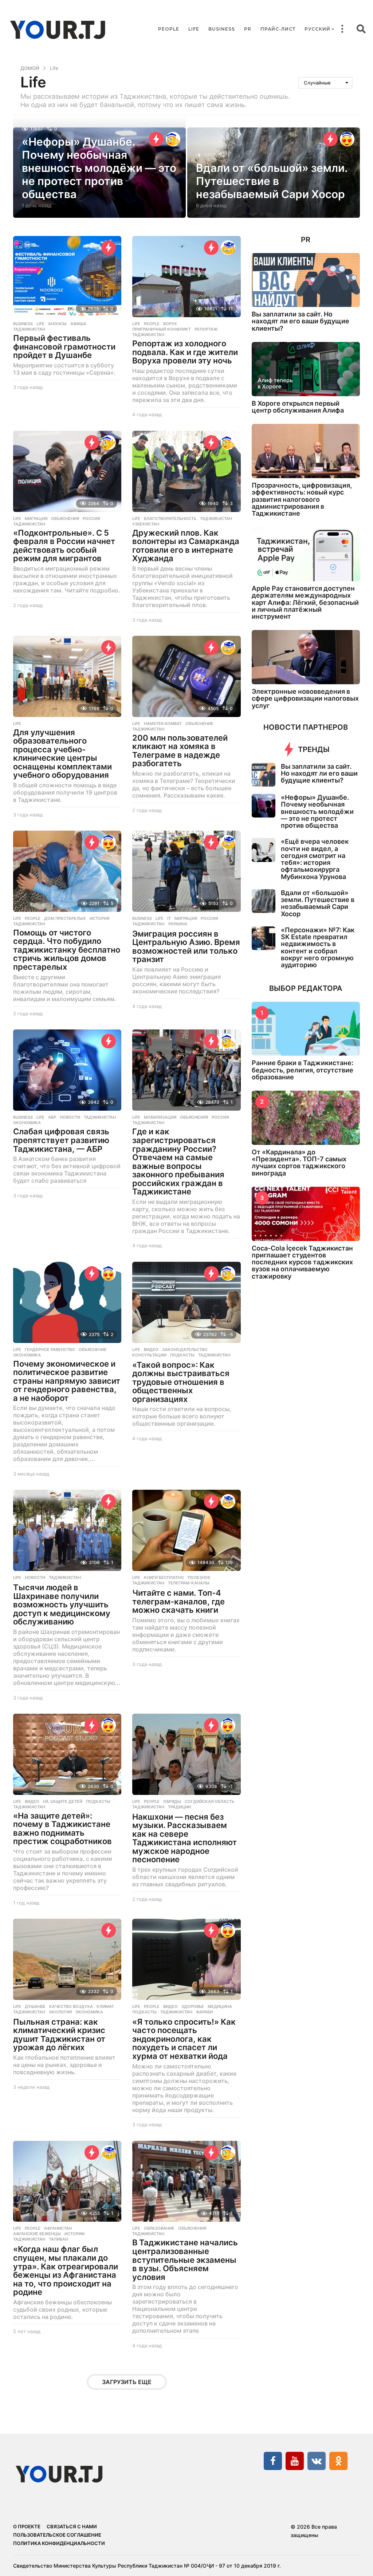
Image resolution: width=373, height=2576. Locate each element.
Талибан (58, 2239)
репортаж (206, 329)
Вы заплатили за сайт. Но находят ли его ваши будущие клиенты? (301, 321)
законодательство (185, 1350)
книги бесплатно (164, 1577)
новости (70, 1117)
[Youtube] (295, 2461)
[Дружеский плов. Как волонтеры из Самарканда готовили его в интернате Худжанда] (186, 471)
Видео (151, 1350)
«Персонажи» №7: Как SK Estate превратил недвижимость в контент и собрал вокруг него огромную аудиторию (318, 947)
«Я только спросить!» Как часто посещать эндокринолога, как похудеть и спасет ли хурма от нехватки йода (184, 2039)
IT (169, 918)
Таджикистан (29, 329)
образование (159, 2228)
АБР (52, 1117)
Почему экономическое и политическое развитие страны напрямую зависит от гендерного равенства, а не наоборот (67, 1381)
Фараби (204, 2012)
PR (248, 29)
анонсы (57, 324)
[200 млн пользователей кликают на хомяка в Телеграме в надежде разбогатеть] (186, 676)
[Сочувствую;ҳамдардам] (228, 248)
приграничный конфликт (162, 329)
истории (74, 2234)
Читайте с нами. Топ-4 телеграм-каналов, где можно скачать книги (178, 1601)
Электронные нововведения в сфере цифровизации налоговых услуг (305, 698)
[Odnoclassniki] (338, 2461)
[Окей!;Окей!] (109, 442)
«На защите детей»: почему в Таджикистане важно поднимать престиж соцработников (62, 1829)
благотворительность (170, 519)
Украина (178, 924)
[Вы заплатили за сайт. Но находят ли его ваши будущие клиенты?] (306, 280)
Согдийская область (209, 1801)
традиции (179, 1807)
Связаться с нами (72, 2526)
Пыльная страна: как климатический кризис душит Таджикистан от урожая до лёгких (59, 2035)
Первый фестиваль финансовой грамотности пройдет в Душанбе (64, 346)
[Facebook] (273, 2461)
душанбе (35, 2006)
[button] (342, 29)
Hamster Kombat (163, 724)
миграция (36, 519)
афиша (78, 324)
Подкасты (182, 1355)
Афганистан (58, 2228)
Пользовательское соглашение (57, 2535)
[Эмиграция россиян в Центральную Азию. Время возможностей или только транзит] (186, 871)
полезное (199, 1577)
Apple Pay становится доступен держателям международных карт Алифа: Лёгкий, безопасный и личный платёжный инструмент (305, 602)
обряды (172, 1801)
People (169, 29)
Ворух (170, 324)
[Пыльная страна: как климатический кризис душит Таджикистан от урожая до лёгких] (67, 1959)
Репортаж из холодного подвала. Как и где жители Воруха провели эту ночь (185, 352)
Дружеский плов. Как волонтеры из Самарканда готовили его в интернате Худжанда (186, 546)
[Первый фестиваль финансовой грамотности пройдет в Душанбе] (67, 277)
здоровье (193, 2006)
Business (222, 29)
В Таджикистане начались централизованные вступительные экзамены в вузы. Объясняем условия (185, 2260)
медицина (220, 2006)
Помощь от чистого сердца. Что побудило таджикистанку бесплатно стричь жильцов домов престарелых (67, 950)
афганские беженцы (37, 2234)
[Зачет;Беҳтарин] (173, 139)
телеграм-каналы (189, 1583)
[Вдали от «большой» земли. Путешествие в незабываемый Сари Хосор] (264, 901)
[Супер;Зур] (347, 139)
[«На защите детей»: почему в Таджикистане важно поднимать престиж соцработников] (67, 1754)
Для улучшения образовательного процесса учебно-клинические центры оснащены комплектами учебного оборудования (62, 754)
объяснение (199, 724)
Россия (91, 519)
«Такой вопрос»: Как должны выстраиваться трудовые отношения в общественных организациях (181, 1382)
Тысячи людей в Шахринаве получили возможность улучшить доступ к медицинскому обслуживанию (62, 1604)
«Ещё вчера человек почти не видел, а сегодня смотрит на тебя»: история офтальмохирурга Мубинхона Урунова (315, 859)
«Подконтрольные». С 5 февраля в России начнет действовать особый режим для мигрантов (64, 546)
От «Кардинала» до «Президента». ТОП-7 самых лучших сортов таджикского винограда (299, 1163)
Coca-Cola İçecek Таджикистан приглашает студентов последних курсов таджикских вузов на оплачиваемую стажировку (302, 1262)
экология (60, 2012)
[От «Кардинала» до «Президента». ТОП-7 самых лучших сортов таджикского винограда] (306, 1118)
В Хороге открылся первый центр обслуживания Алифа (298, 407)
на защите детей (63, 1801)
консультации (149, 1355)
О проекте (27, 2526)
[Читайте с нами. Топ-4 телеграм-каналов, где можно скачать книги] (186, 1530)
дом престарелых (65, 918)
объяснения (65, 519)
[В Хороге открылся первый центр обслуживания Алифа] (306, 369)
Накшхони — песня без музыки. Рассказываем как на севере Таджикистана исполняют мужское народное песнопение (184, 1838)
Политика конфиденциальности (59, 2543)
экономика (27, 1123)
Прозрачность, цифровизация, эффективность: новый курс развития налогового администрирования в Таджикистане (302, 499)
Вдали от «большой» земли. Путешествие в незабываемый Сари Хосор (272, 181)
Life (194, 29)
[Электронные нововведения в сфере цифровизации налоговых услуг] (306, 657)
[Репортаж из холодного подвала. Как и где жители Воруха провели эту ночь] (186, 277)
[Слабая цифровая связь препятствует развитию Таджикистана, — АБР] (67, 1070)
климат (105, 2006)
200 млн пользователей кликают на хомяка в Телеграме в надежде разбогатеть (180, 751)
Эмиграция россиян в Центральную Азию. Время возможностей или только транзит (186, 947)
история (99, 918)
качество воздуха (71, 2006)
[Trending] (156, 139)
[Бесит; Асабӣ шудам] (228, 1501)
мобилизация (160, 1117)
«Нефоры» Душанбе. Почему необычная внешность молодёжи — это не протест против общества (99, 168)
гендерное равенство (50, 1350)
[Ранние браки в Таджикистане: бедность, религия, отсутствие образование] (306, 1029)
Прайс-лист (278, 29)
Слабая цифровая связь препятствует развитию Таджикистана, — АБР (61, 1140)
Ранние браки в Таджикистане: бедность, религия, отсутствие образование (303, 1070)
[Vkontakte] (317, 2461)
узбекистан (146, 524)
